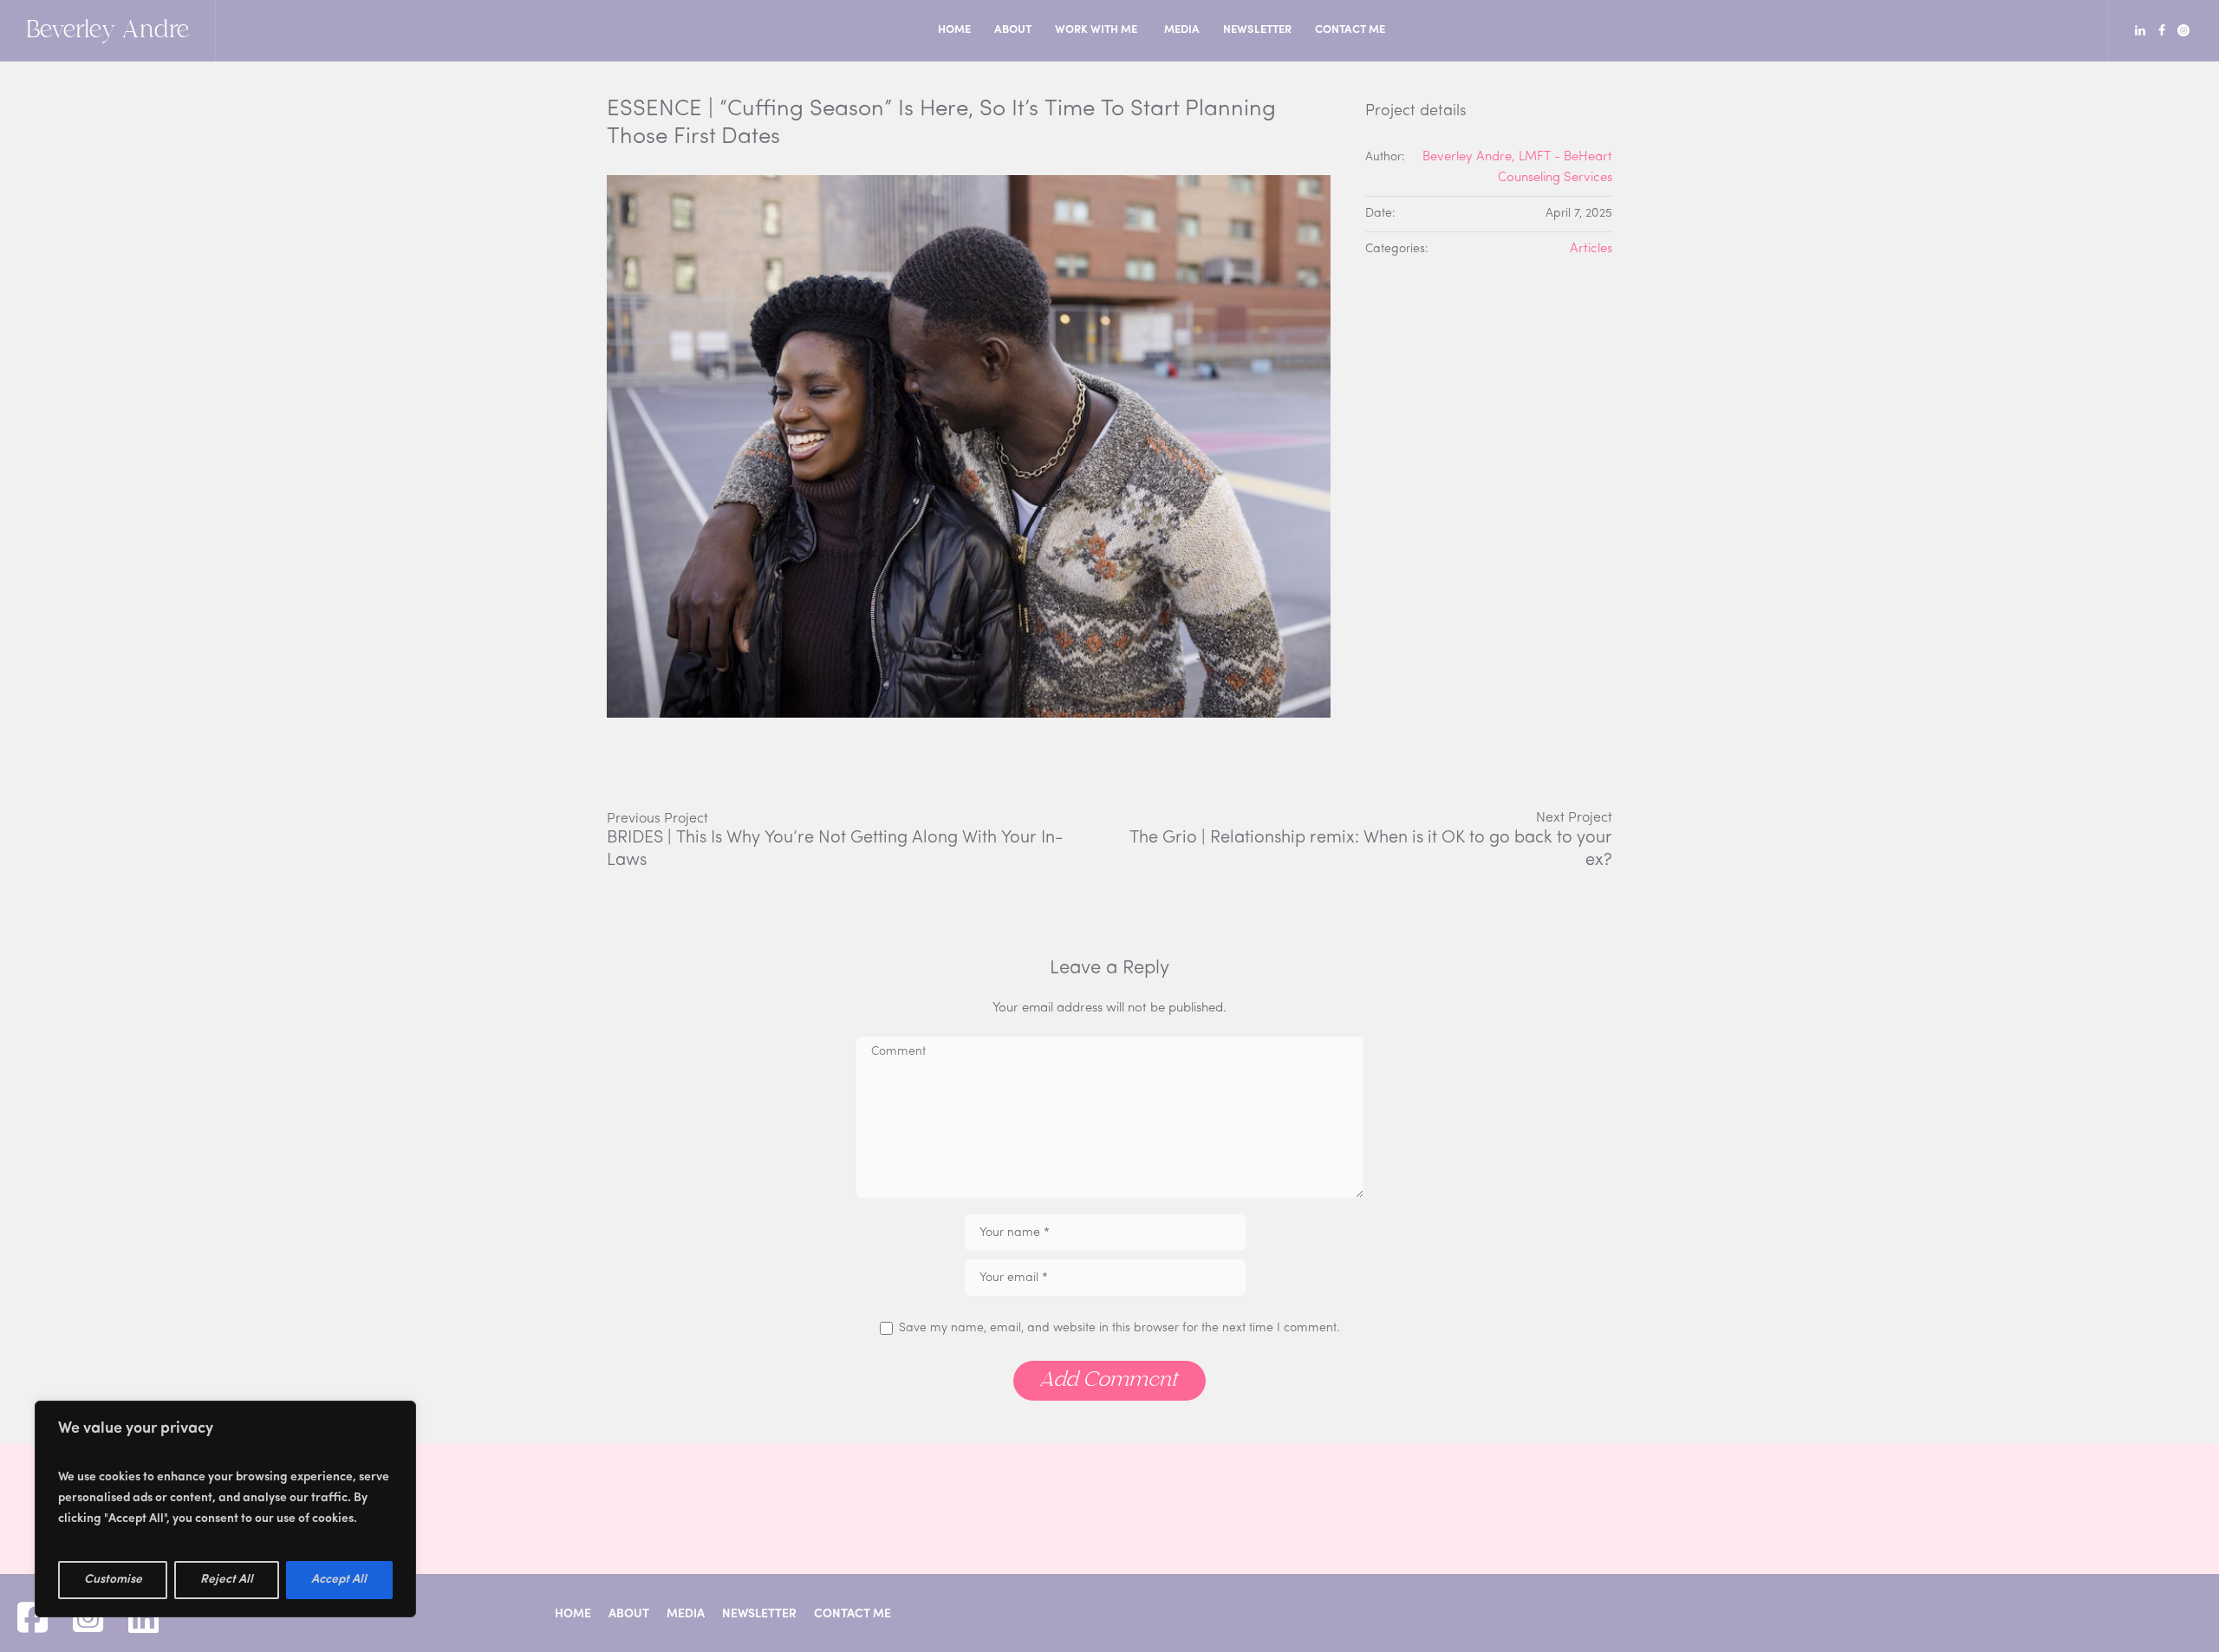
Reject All (227, 1580)
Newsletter (759, 1614)
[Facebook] (2162, 30)
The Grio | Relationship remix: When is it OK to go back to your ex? (1371, 849)
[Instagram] (2183, 30)
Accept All (339, 1580)
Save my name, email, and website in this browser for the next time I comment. (1119, 1328)
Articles (1591, 249)
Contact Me (852, 1614)
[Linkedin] (2140, 30)
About (629, 1614)
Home (573, 1614)
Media (686, 1614)
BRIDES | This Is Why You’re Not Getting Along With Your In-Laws (835, 849)
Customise (113, 1580)
